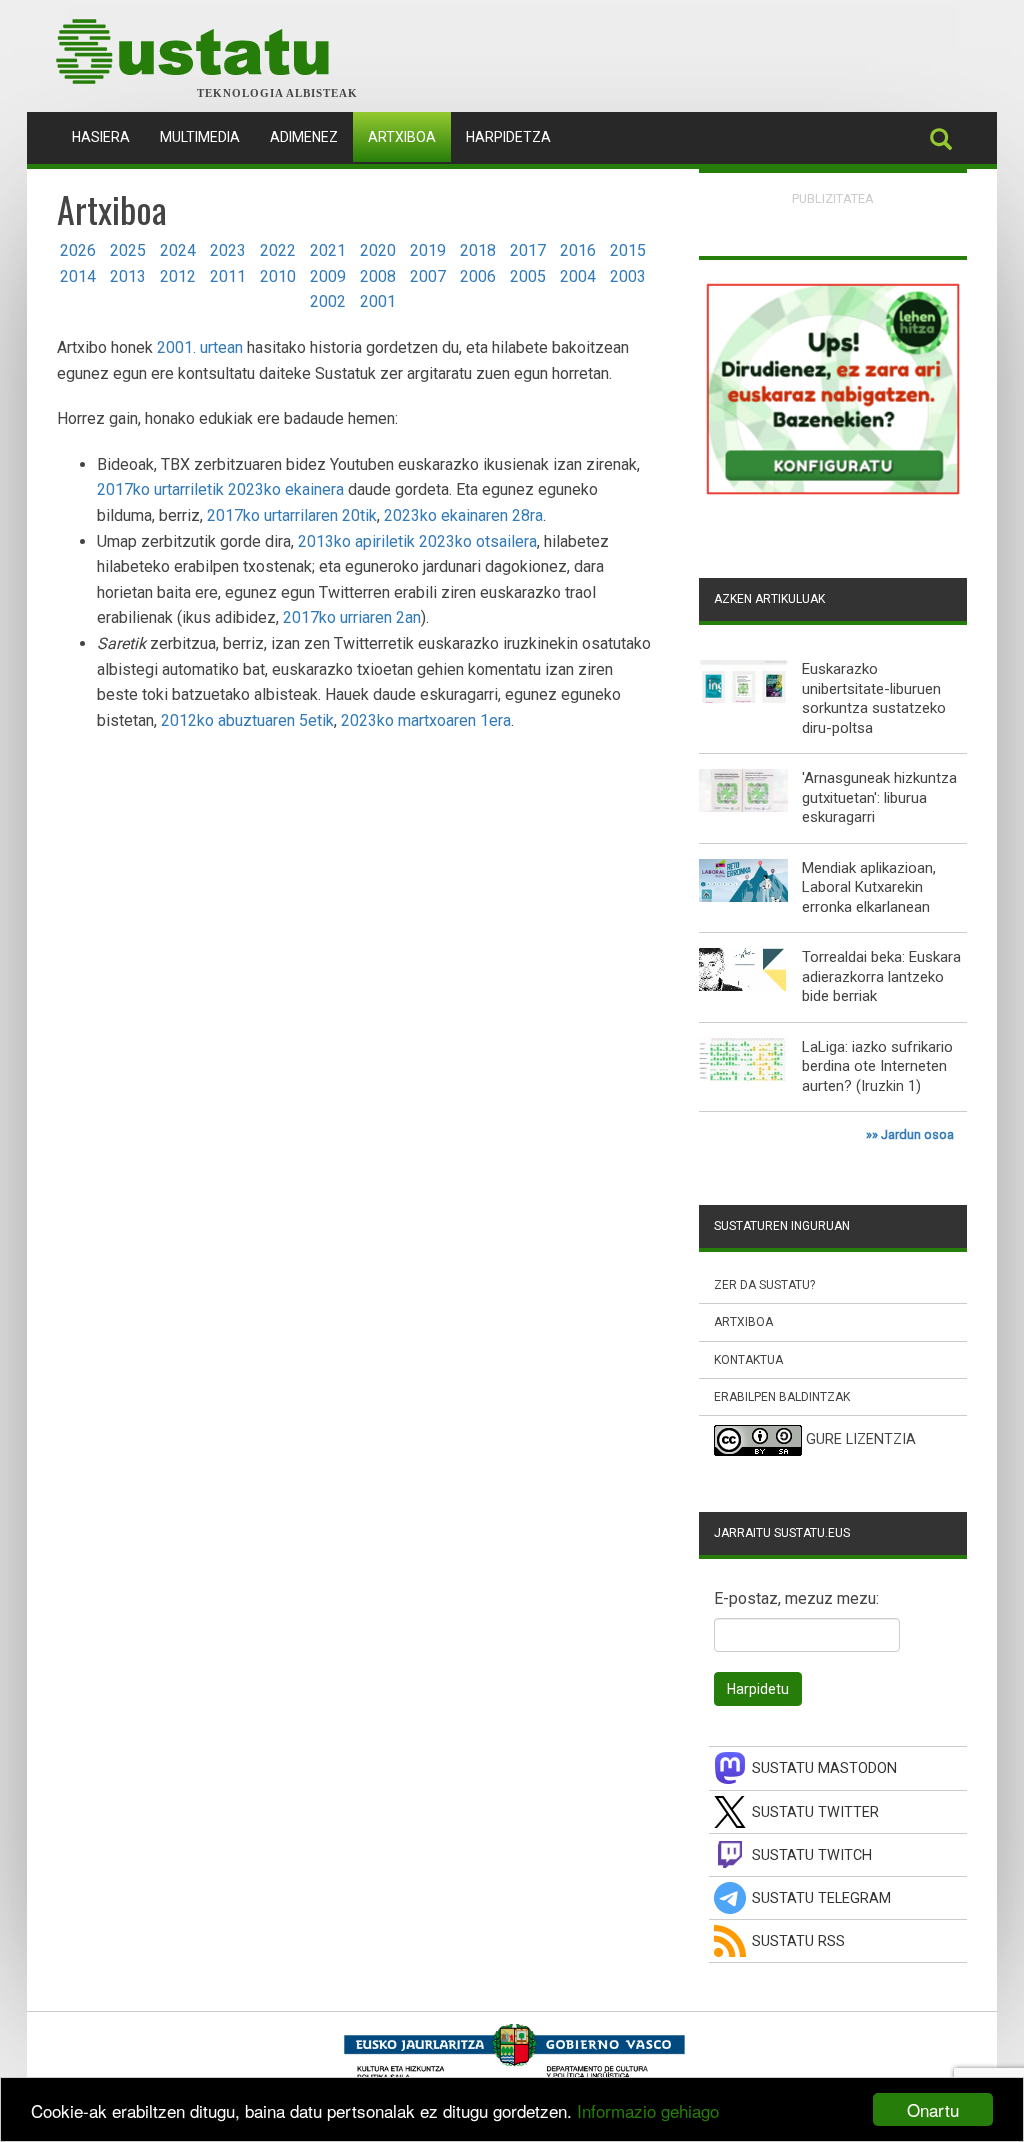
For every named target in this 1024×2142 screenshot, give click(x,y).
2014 (78, 276)
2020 (378, 250)
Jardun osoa (917, 1134)
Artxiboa (402, 137)
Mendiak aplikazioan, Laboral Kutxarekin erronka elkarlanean (869, 887)
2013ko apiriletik (356, 541)
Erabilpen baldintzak (782, 1397)
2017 (528, 250)
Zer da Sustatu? (764, 1285)
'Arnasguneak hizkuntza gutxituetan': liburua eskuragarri (879, 797)
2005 (528, 276)
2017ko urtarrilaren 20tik (292, 515)
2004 (578, 276)
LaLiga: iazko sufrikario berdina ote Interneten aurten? (877, 1066)
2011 (228, 276)
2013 (128, 276)
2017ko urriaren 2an (352, 617)
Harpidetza (508, 137)
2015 (628, 250)
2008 (378, 276)
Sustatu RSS (798, 1941)
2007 (428, 276)
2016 (578, 250)
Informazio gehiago (648, 2110)
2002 (328, 301)
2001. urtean (200, 347)
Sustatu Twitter (815, 1812)
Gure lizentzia (861, 1439)
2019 (428, 250)
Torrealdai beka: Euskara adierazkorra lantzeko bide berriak (881, 976)
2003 (628, 276)
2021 (328, 250)
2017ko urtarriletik (160, 489)
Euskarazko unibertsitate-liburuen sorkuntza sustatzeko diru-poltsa (874, 698)
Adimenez (304, 137)
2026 (78, 250)
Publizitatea (833, 198)
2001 (378, 301)
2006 (478, 276)
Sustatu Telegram (821, 1898)
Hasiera (108, 136)
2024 (178, 250)
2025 (128, 250)
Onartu (933, 2109)
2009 (328, 276)
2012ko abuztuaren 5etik (247, 720)
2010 (278, 276)
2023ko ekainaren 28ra (463, 515)
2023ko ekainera (286, 489)
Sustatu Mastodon (824, 1768)
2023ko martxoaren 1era (426, 720)
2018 (478, 250)
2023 (228, 250)
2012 (178, 276)
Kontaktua (748, 1360)
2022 (278, 250)
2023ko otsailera (478, 541)
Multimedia (200, 137)
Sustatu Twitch (812, 1855)
